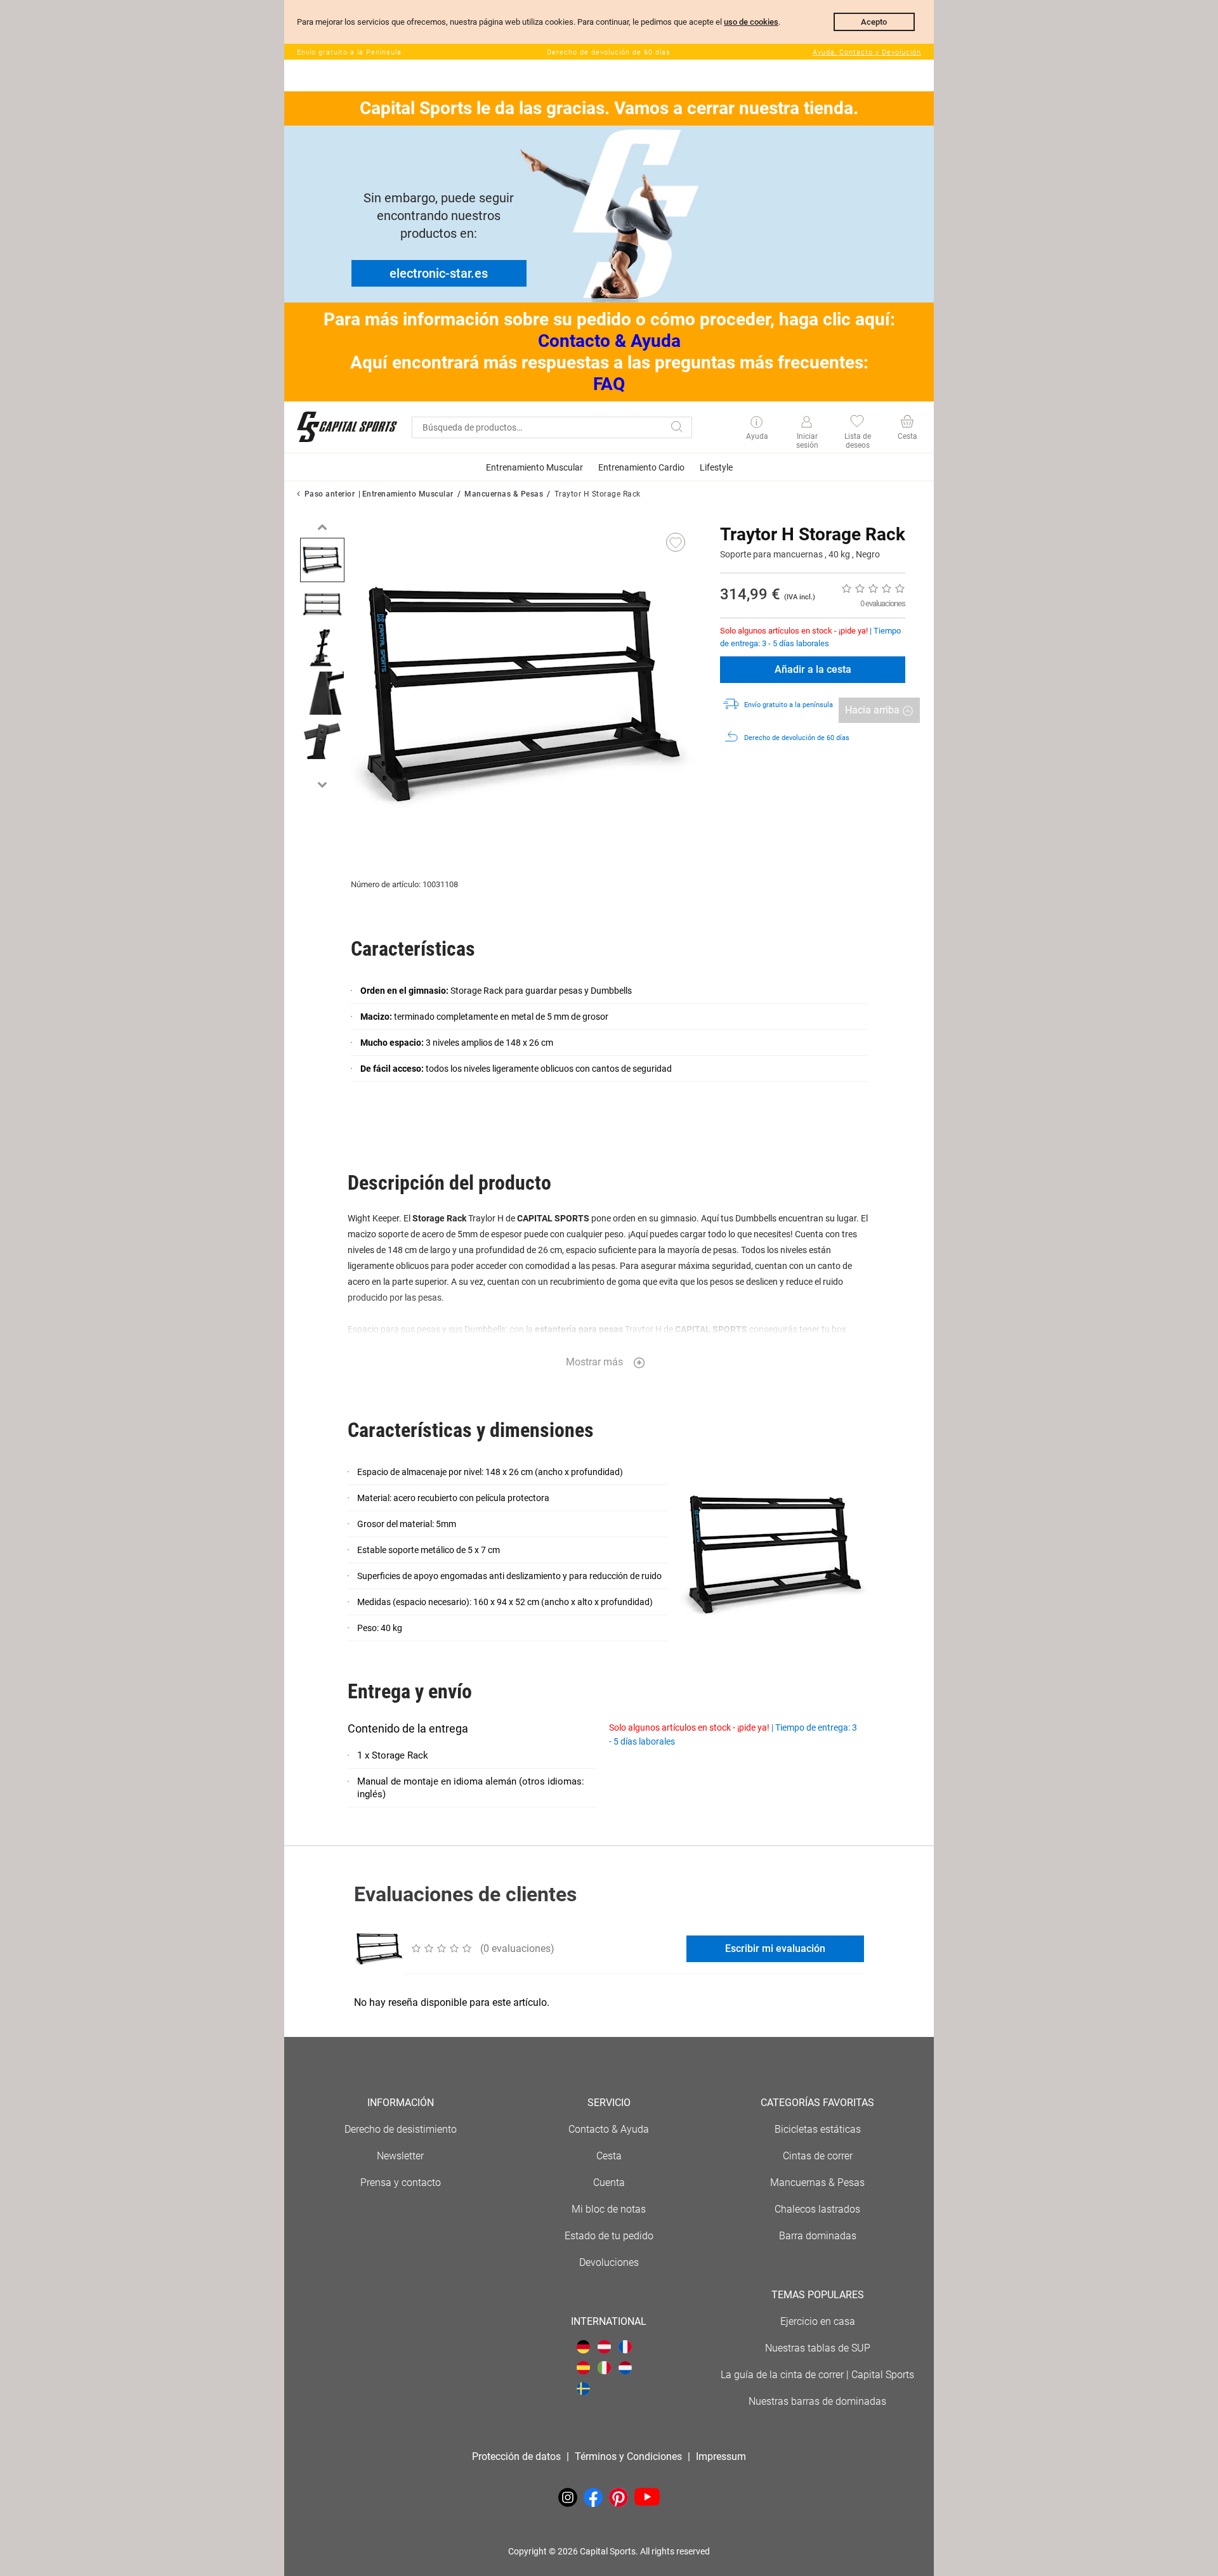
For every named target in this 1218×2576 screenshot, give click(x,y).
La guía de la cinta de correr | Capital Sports (817, 2375)
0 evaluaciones (883, 603)
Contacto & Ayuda (609, 341)
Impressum (721, 2456)
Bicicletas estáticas (818, 2129)
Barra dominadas (818, 2236)
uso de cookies (751, 22)
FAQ (609, 384)
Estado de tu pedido (609, 2236)
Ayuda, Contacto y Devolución (867, 52)
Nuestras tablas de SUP (818, 2348)
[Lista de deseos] (857, 423)
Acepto (874, 22)
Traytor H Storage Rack (598, 494)
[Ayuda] (756, 423)
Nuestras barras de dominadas (817, 2401)
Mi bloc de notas (609, 2209)
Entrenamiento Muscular (408, 494)
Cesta (609, 2156)
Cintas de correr (818, 2156)
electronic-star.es (439, 273)
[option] (322, 560)
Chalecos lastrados (817, 2209)
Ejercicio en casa (818, 2321)
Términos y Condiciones (628, 2456)
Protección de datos (516, 2456)
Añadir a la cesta (813, 669)
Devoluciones (609, 2262)
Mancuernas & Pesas (504, 494)
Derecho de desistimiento (401, 2129)
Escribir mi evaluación (775, 1948)
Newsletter (400, 2156)
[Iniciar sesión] (807, 422)
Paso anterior (330, 494)
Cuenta (609, 2182)
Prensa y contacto (401, 2182)
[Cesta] (907, 423)
